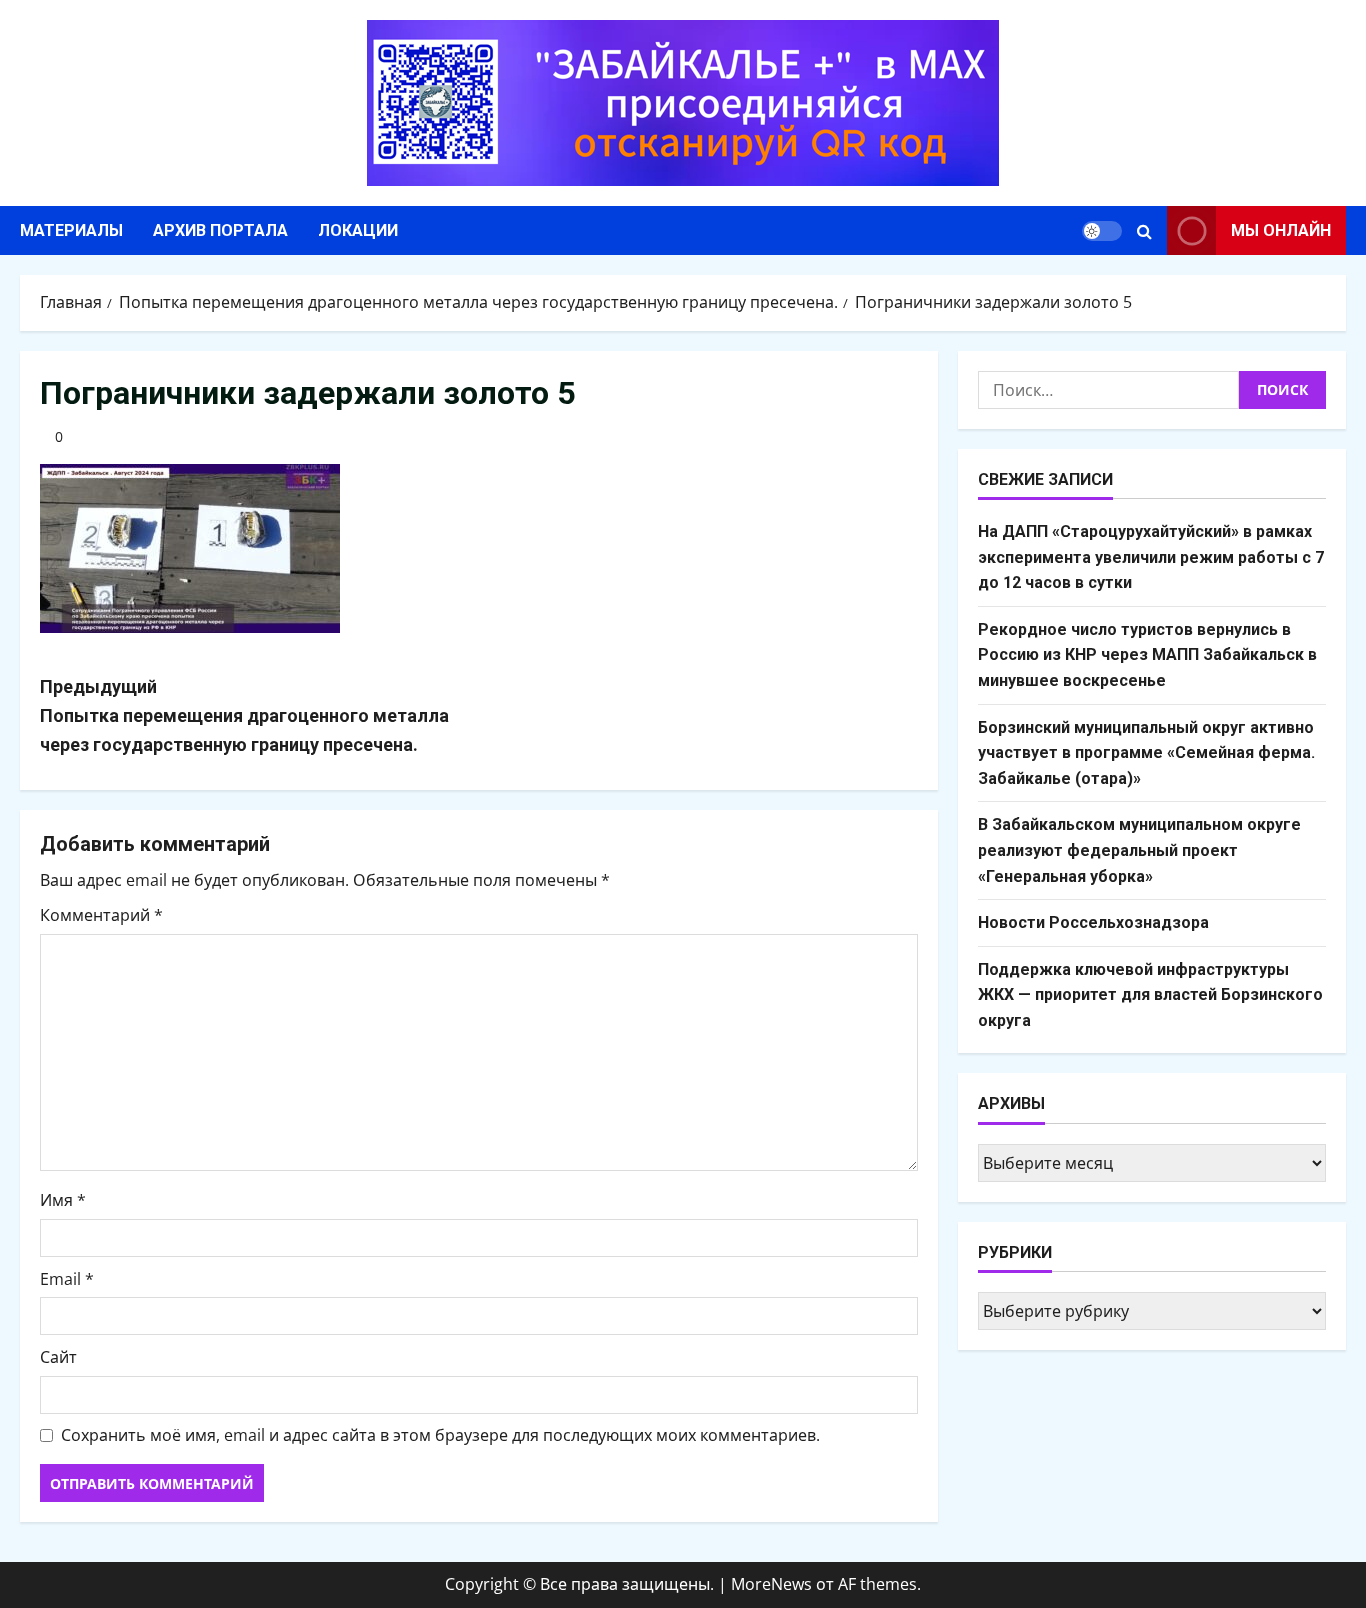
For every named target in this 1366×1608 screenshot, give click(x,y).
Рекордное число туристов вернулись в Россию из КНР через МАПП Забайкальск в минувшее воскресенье (1147, 655)
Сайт (58, 1357)
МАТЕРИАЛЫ (71, 230)
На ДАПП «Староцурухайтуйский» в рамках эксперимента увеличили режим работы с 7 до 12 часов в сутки (1151, 557)
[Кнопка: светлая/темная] (1102, 231)
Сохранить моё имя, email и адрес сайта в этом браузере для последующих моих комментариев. (440, 1435)
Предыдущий (244, 715)
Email (67, 1279)
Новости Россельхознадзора (1093, 922)
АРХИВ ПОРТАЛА (220, 230)
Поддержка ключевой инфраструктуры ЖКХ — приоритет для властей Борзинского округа (1150, 995)
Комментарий (101, 915)
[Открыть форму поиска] (1144, 231)
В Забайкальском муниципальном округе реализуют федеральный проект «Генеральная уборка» (1139, 850)
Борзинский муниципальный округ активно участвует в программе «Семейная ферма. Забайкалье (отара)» (1146, 753)
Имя (63, 1200)
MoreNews (771, 1584)
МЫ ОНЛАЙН (1281, 230)
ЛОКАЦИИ (358, 230)
